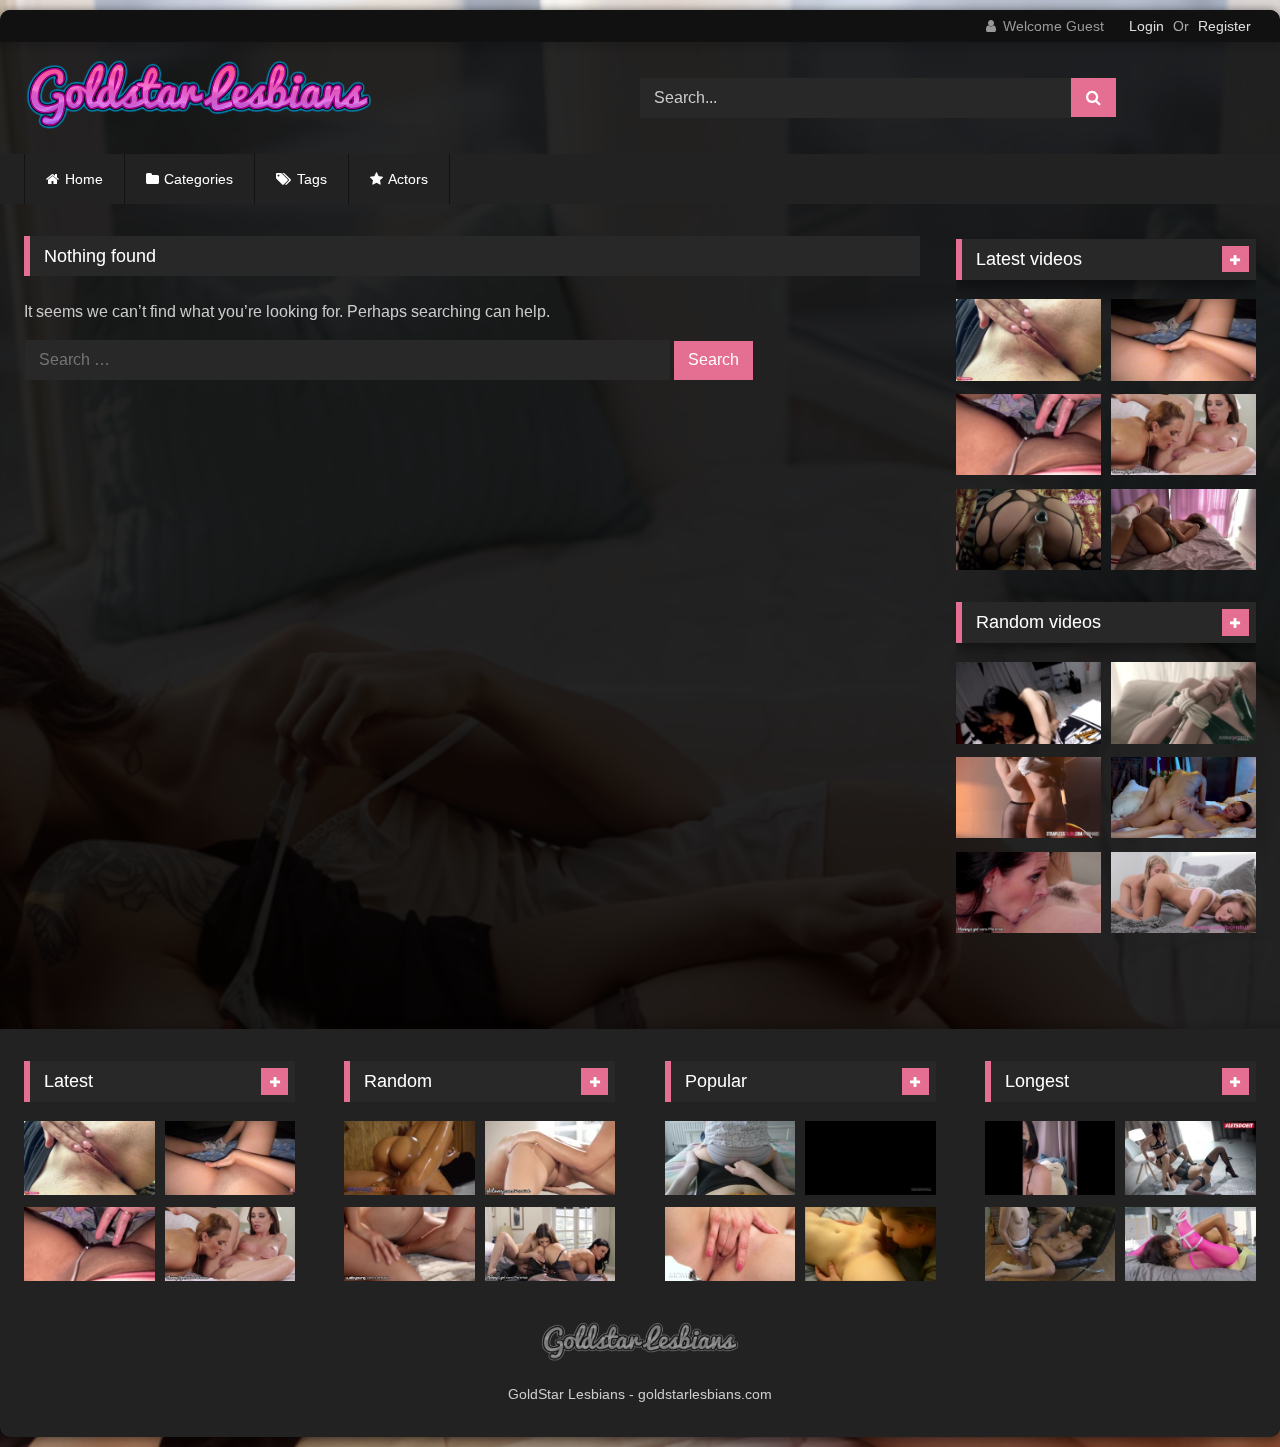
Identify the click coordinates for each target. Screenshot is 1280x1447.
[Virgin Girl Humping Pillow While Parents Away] (1183, 530)
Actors (408, 179)
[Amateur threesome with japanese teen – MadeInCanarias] (1028, 703)
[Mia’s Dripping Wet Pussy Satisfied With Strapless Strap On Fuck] (1028, 798)
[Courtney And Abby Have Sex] (870, 1243)
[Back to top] (1218, 1387)
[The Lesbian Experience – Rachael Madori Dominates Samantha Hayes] (1183, 703)
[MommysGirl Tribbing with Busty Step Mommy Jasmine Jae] (550, 1243)
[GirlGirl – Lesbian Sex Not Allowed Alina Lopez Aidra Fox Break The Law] (1183, 798)
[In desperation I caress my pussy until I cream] (1183, 340)
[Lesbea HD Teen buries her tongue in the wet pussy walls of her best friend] (1183, 893)
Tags (312, 179)
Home (84, 179)
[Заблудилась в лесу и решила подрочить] (1028, 340)
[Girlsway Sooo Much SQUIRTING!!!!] (550, 1157)
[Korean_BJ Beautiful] (1050, 1157)
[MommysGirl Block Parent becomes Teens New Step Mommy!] (1183, 435)
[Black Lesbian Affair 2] (1190, 1243)
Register (1224, 26)
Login (1146, 26)
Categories (198, 179)
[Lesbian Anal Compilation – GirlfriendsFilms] (1050, 1243)
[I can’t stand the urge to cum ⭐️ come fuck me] (1028, 435)
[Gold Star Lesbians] (199, 98)
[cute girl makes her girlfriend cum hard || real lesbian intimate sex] (730, 1157)
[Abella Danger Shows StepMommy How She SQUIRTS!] (1028, 893)
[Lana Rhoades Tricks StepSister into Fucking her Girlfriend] (409, 1243)
